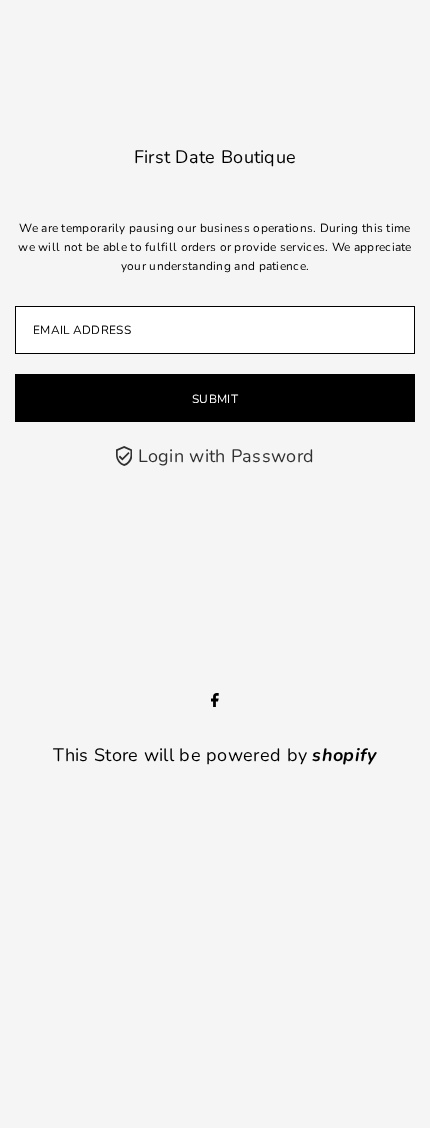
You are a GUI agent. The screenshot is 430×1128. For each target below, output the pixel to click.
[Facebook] (215, 701)
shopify (344, 755)
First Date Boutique (215, 157)
